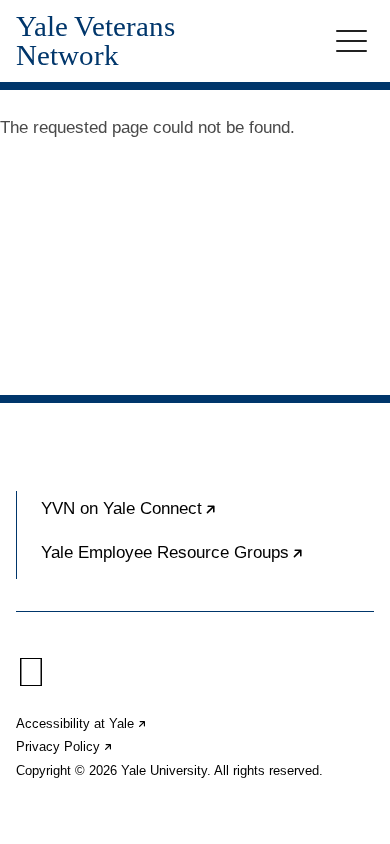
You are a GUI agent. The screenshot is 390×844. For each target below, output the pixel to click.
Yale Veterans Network (95, 41)
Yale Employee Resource (207, 561)
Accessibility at (82, 723)
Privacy (65, 746)
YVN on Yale (190, 517)
